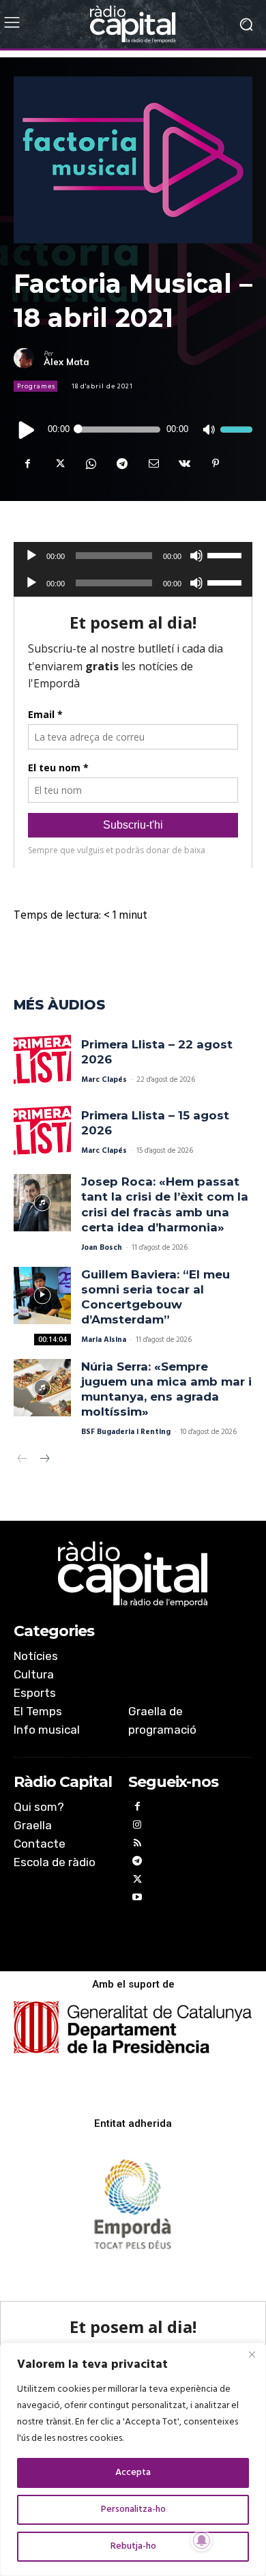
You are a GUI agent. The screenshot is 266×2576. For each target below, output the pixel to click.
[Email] (153, 463)
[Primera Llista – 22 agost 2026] (42, 1061)
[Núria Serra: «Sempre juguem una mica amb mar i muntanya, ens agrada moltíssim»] (42, 1388)
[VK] (184, 463)
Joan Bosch (102, 1248)
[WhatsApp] (90, 463)
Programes (36, 386)
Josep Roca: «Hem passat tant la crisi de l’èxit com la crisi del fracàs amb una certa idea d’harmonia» (165, 1204)
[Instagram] (137, 1827)
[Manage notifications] (202, 2541)
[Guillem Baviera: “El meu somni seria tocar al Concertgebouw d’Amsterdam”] (42, 1296)
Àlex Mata (66, 362)
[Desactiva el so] (208, 430)
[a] (133, 1574)
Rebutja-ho (133, 2546)
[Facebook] (27, 463)
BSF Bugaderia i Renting (126, 1432)
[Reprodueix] (27, 429)
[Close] (252, 2354)
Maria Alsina (104, 1340)
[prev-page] (22, 1460)
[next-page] (44, 1460)
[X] (59, 463)
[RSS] (137, 1845)
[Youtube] (137, 1899)
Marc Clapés (104, 1080)
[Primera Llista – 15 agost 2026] (42, 1132)
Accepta (133, 2473)
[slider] (236, 429)
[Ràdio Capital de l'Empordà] (133, 24)
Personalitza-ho (133, 2509)
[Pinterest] (216, 463)
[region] (133, 2459)
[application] (133, 429)
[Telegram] (121, 463)
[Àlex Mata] (29, 358)
